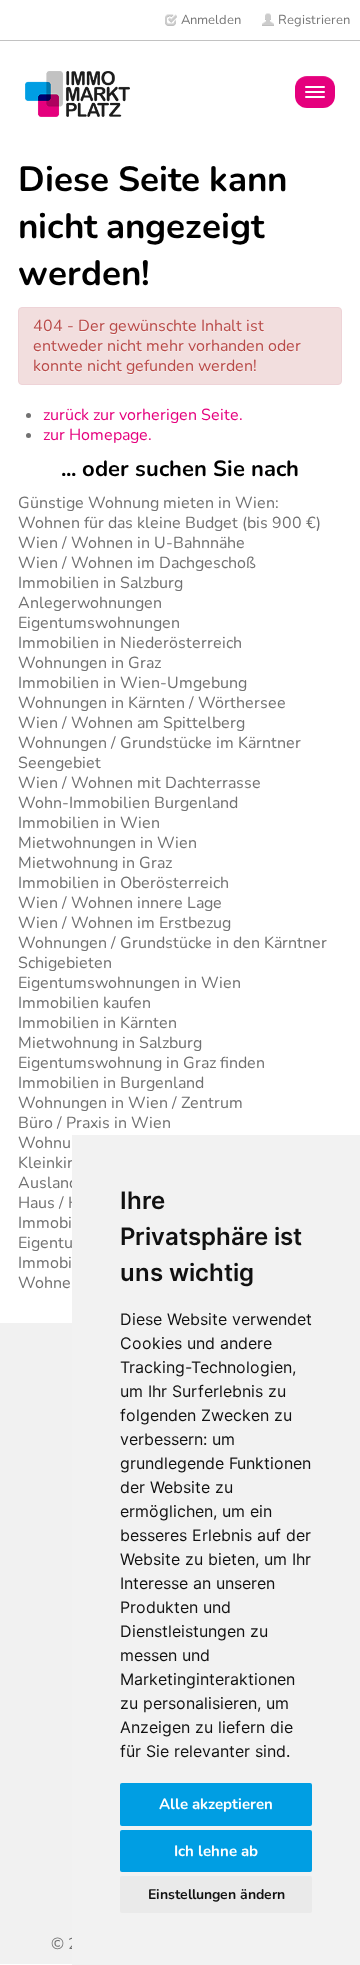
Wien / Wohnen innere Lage (120, 903)
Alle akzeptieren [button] (216, 1804)
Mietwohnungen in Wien (107, 843)
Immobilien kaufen (84, 1003)
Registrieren (312, 20)
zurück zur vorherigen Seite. (143, 415)
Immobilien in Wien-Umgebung (132, 683)
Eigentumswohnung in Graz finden (141, 1063)
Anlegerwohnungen (90, 603)
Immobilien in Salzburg (100, 583)
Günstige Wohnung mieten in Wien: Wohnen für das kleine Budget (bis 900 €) (169, 513)
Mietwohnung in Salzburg (110, 1043)
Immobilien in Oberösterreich (123, 883)
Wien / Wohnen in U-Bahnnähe (131, 543)
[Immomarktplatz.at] (77, 93)
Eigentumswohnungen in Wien (129, 983)
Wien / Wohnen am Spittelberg (131, 723)
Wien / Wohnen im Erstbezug (124, 923)
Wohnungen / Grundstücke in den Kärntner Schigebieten (172, 953)
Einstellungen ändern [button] (216, 1894)
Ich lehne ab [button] (216, 1851)
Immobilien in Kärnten (97, 1023)
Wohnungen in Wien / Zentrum (130, 1103)
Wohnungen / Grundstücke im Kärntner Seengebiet (159, 753)
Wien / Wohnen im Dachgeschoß (137, 563)
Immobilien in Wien (89, 823)
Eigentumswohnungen (99, 623)
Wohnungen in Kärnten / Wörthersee (152, 703)
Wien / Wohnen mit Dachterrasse (139, 783)
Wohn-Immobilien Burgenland (128, 803)
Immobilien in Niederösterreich (130, 643)
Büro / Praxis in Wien (94, 1123)
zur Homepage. (97, 435)
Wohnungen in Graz (89, 663)
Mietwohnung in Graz (95, 863)
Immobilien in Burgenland (111, 1083)
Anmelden (209, 20)
